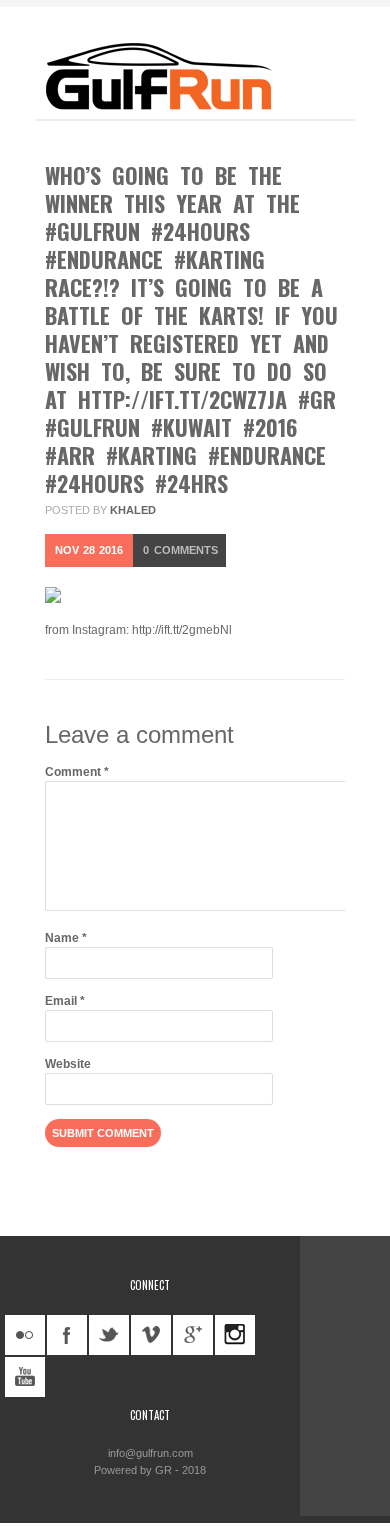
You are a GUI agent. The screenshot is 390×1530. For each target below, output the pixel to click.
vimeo (151, 1335)
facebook (67, 1335)
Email (65, 1001)
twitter (109, 1335)
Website (68, 1064)
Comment (77, 772)
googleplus (193, 1335)
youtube (25, 1377)
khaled (133, 510)
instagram (235, 1335)
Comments (180, 550)
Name (66, 938)
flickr (25, 1335)
